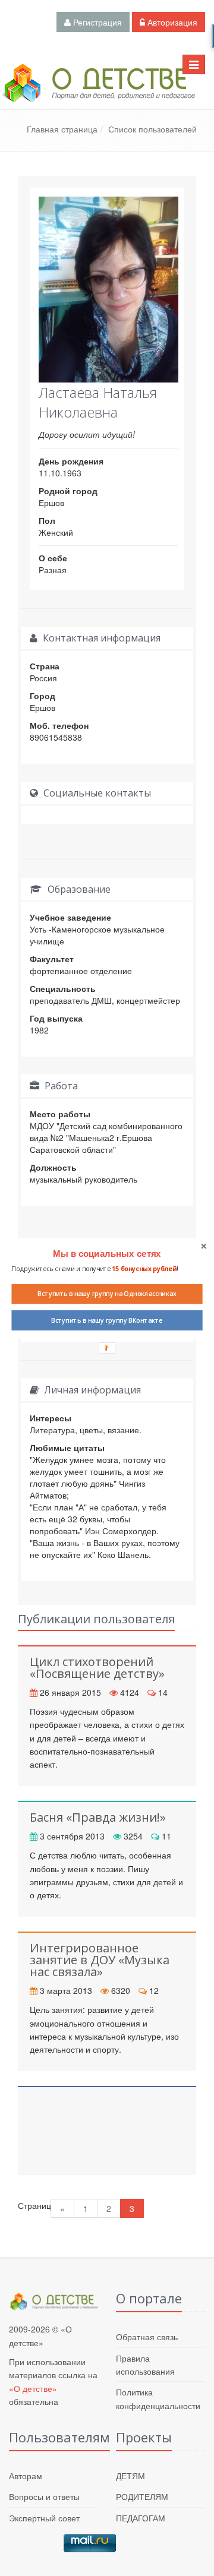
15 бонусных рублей (144, 1268)
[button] (107, 1254)
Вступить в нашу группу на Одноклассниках (107, 1294)
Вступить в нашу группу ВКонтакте (107, 1320)
